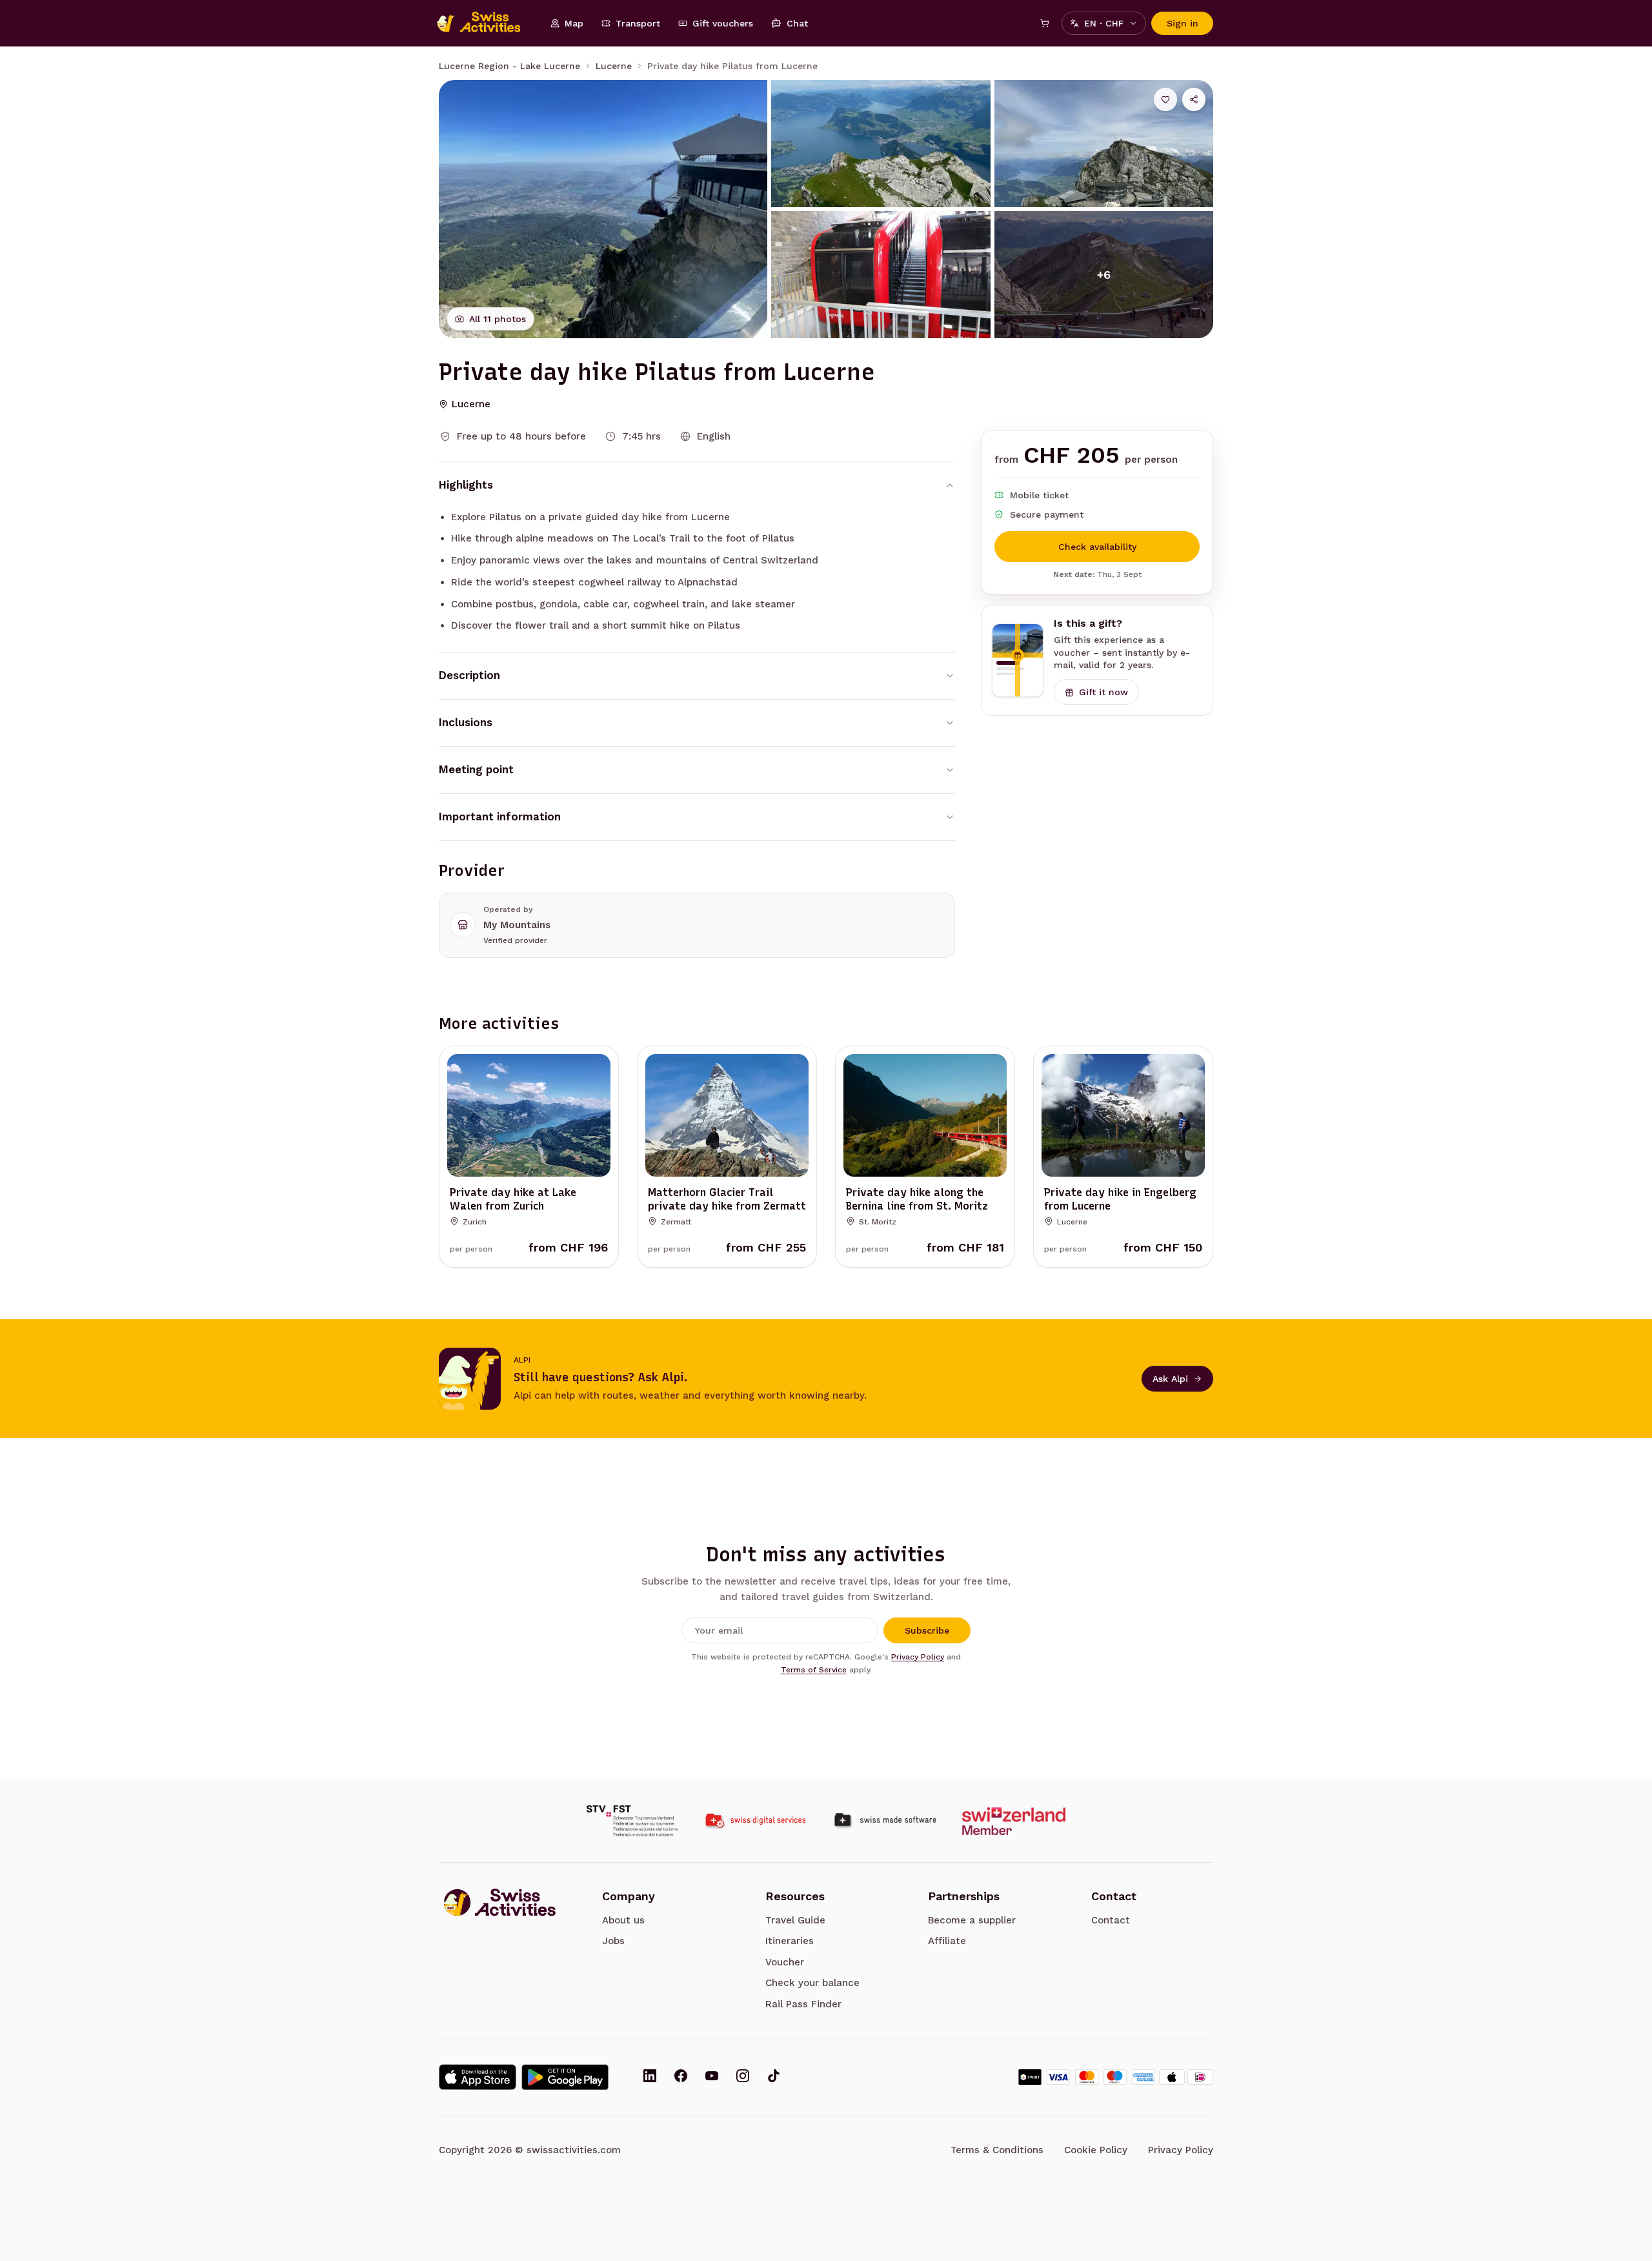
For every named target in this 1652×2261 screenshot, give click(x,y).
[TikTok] (774, 2077)
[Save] (1165, 99)
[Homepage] (485, 23)
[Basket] (1045, 23)
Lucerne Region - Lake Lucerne (509, 66)
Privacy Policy (918, 1657)
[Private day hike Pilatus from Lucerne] (603, 209)
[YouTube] (712, 2077)
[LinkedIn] (650, 2077)
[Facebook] (681, 2077)
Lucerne (614, 66)
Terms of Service (814, 1670)
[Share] (1194, 99)
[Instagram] (743, 2077)
